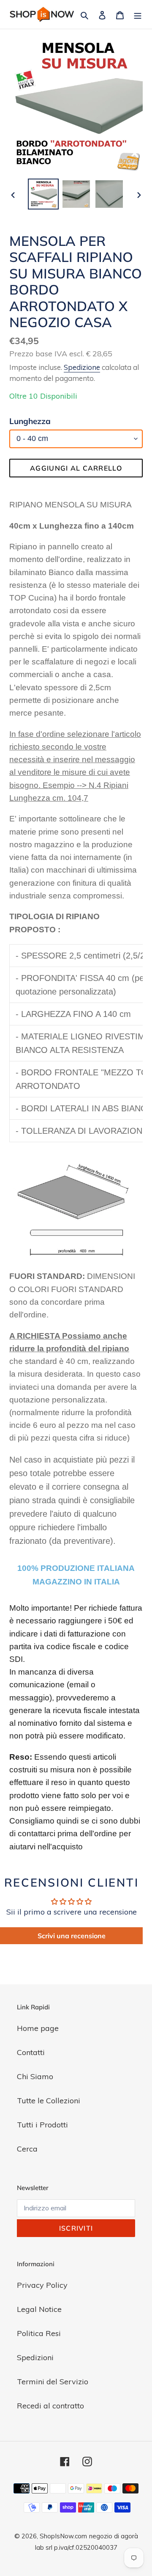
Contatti (31, 2052)
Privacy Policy (42, 2285)
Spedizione (82, 367)
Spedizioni (35, 2357)
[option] (43, 194)
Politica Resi (39, 2333)
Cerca (27, 2149)
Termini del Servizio (53, 2382)
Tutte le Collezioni (49, 2101)
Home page (38, 2028)
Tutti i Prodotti (42, 2125)
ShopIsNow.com (63, 2536)
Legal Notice (39, 2309)
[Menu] (138, 15)
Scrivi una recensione (72, 1936)
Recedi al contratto (50, 2406)
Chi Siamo (35, 2076)
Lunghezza (30, 421)
